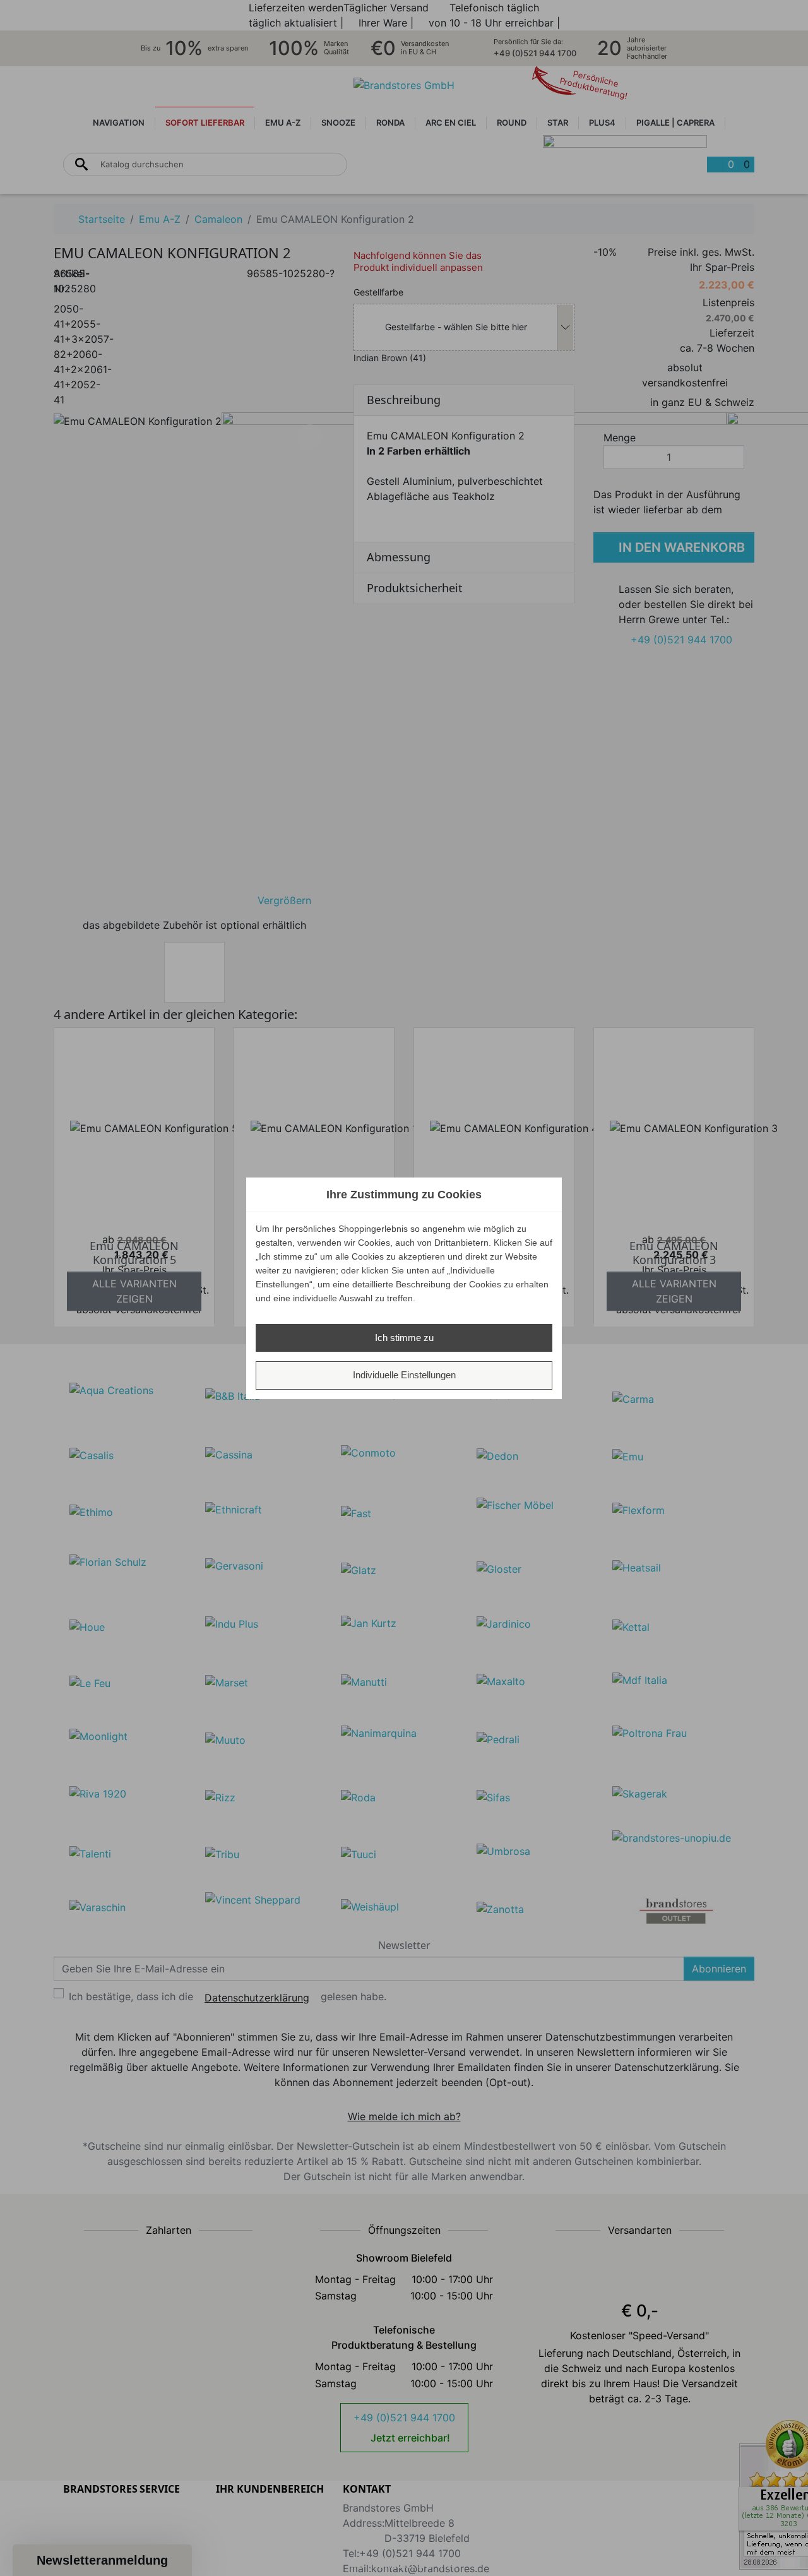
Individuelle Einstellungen (404, 1375)
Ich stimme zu (404, 1338)
